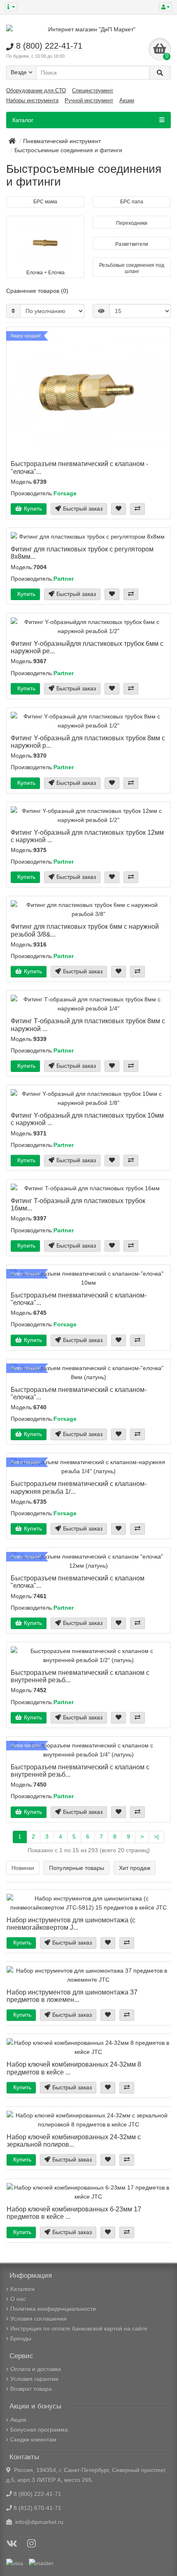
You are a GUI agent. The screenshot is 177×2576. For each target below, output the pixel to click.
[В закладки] (119, 509)
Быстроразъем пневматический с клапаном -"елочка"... (79, 467)
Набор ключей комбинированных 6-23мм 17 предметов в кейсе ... (74, 2213)
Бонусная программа (39, 2430)
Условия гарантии (34, 2379)
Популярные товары (77, 1868)
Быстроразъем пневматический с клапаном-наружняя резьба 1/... (79, 1487)
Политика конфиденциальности (53, 2309)
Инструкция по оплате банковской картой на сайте (79, 2329)
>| (156, 1837)
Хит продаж (135, 1868)
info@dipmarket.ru (38, 2522)
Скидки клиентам (33, 2439)
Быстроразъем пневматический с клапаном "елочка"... (78, 1582)
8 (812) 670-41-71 (37, 2508)
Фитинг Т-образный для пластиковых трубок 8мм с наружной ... (88, 1024)
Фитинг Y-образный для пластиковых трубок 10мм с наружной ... (87, 1119)
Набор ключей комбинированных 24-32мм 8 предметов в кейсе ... (74, 2068)
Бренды (21, 2338)
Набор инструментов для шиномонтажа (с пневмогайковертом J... (71, 1924)
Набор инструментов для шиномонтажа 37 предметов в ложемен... (72, 1996)
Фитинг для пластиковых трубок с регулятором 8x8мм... (82, 553)
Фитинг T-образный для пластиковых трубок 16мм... (78, 1204)
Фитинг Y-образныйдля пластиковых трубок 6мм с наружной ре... (87, 647)
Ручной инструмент (89, 100)
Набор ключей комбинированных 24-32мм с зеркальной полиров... (74, 2140)
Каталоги (22, 2289)
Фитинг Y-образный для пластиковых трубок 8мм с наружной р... (88, 742)
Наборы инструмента (32, 100)
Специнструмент (93, 91)
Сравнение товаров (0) (37, 291)
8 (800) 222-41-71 (37, 2494)
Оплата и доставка (36, 2369)
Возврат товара (31, 2389)
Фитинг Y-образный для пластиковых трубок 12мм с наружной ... (87, 836)
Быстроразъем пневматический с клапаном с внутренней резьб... (80, 1676)
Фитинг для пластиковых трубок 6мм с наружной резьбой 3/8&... (85, 930)
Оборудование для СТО (36, 91)
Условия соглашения (38, 2319)
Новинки (23, 1868)
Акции (127, 100)
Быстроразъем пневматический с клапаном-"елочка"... (79, 1299)
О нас (18, 2299)
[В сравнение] (137, 509)
